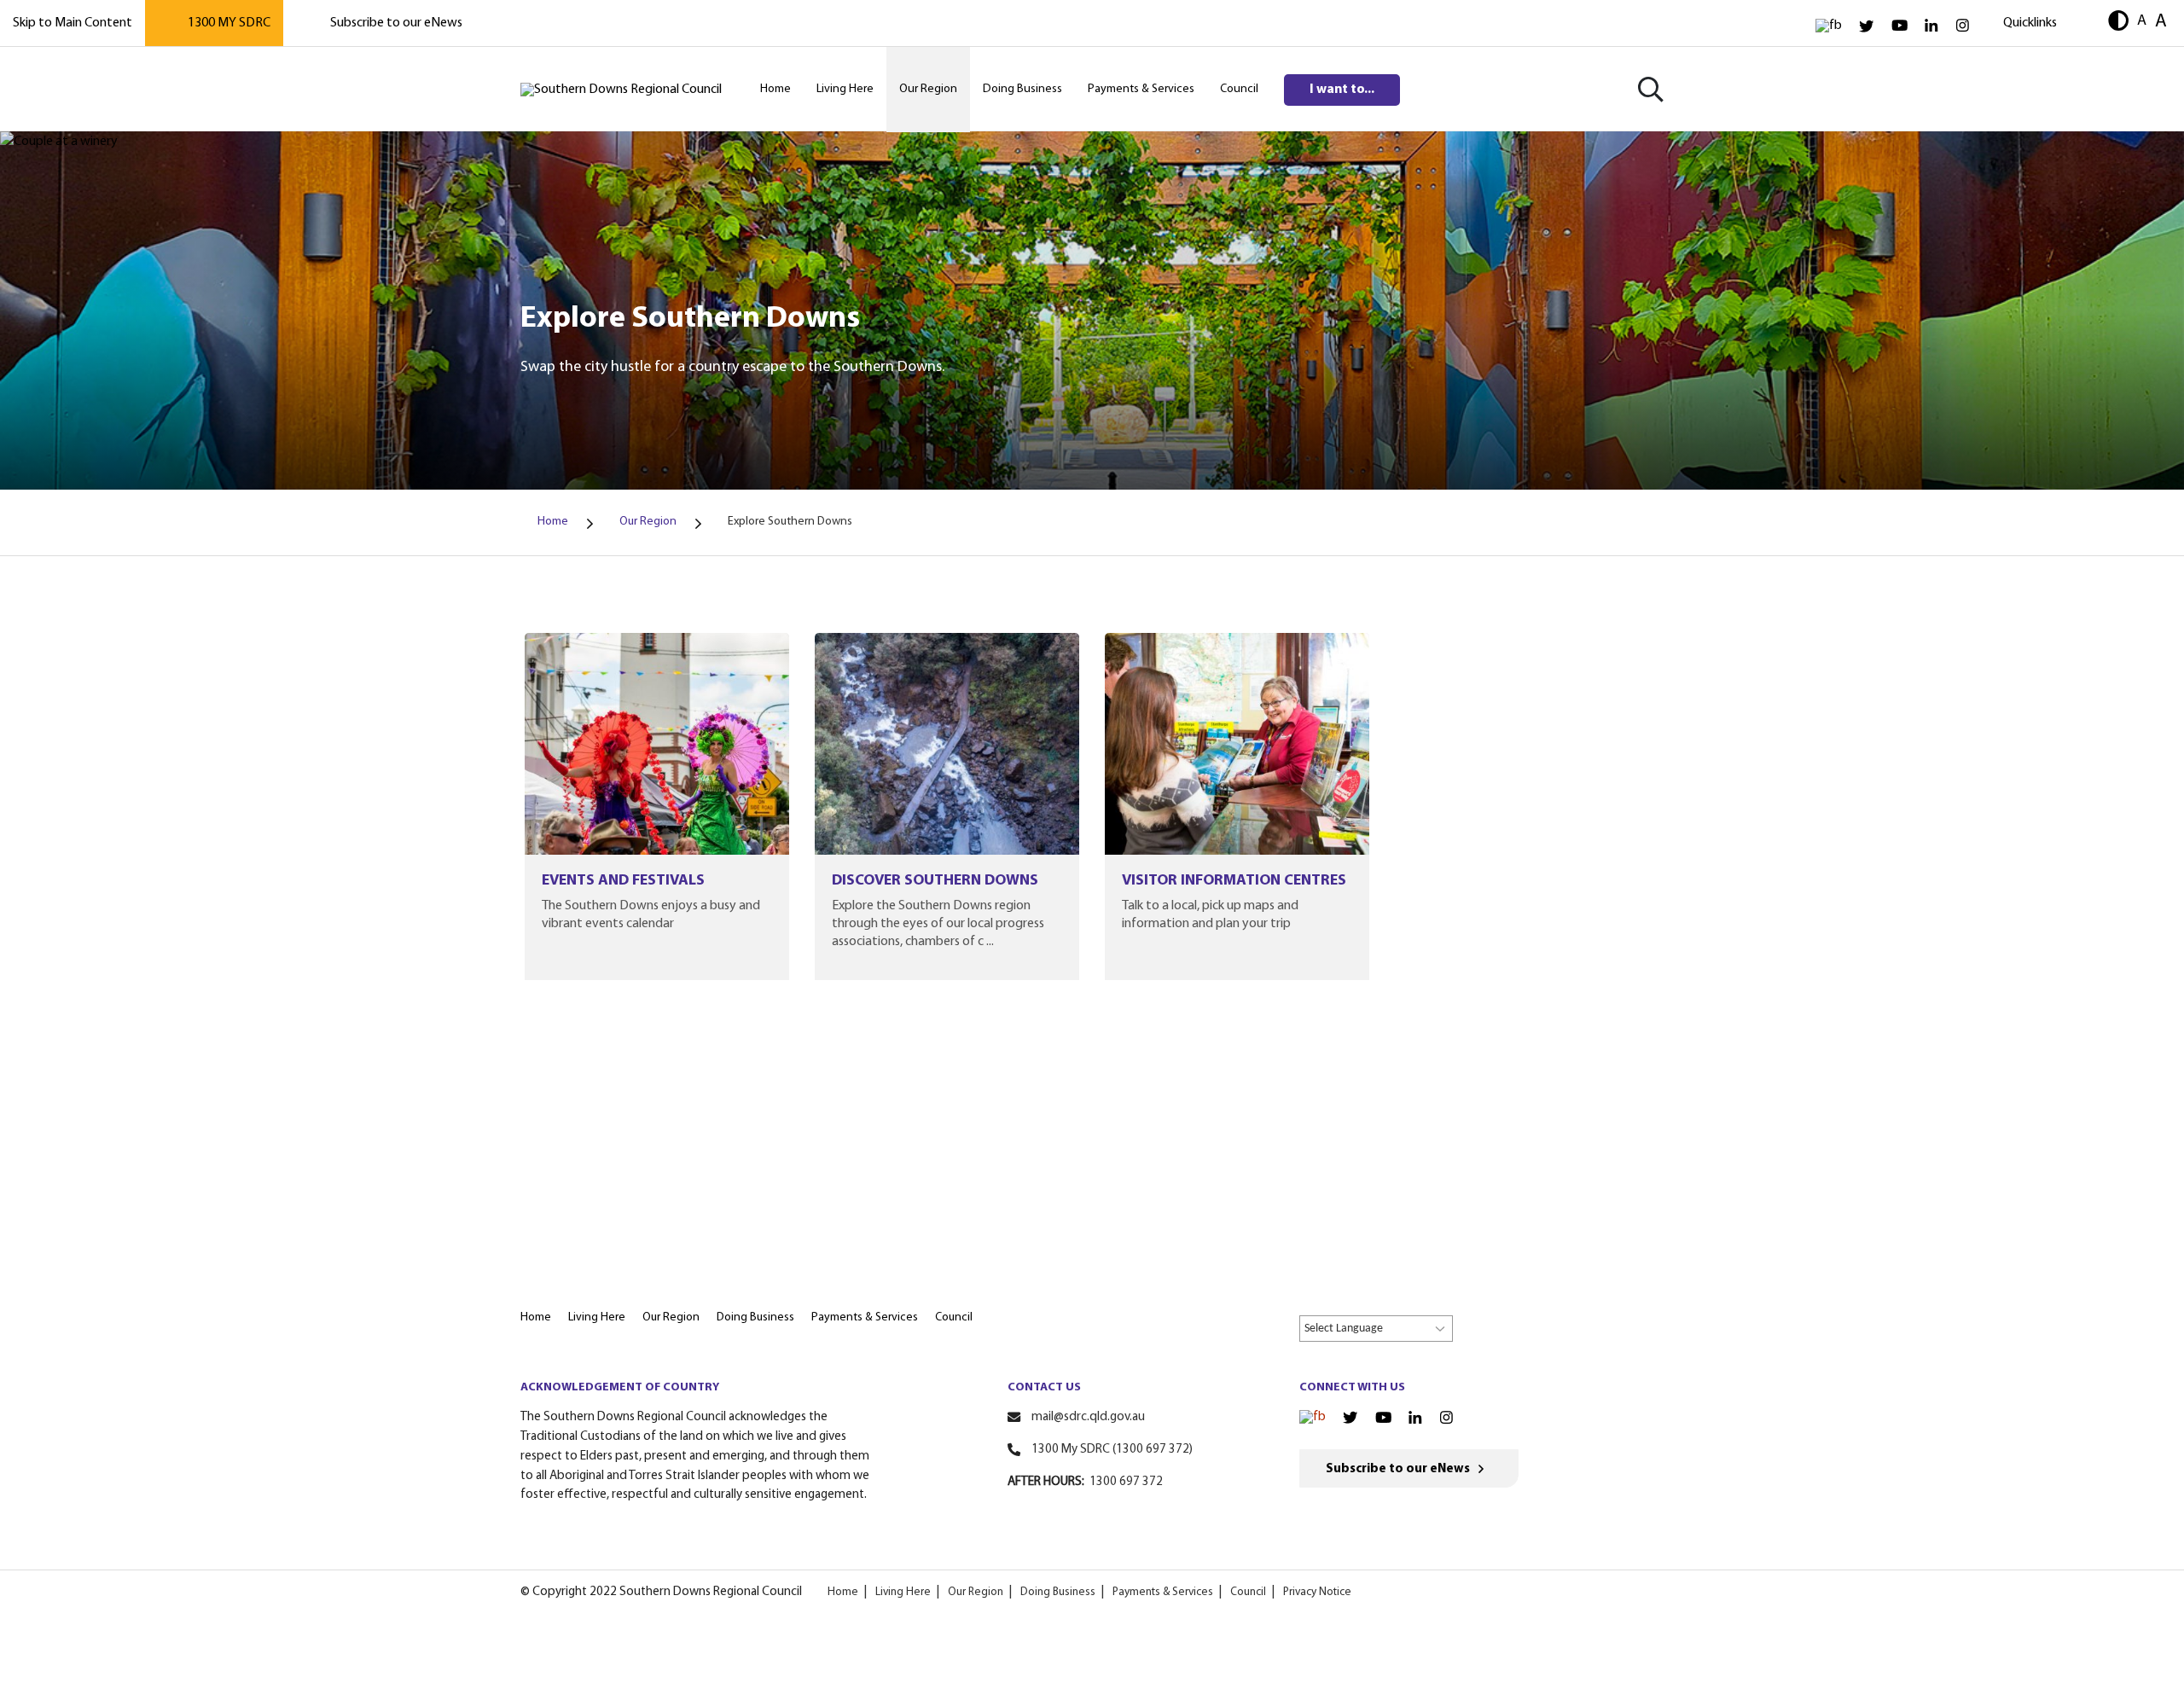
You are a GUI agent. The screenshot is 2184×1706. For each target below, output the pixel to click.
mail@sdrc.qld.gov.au (1088, 1417)
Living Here (903, 1592)
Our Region (976, 1592)
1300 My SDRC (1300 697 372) (1112, 1450)
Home (843, 1592)
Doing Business (1058, 1592)
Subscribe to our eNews (396, 23)
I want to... (1342, 90)
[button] (2118, 23)
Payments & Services (1163, 1592)
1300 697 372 (1126, 1482)
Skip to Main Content (73, 23)
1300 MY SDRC (229, 23)
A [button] (2142, 21)
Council (1248, 1592)
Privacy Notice (1317, 1592)
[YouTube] (1899, 26)
